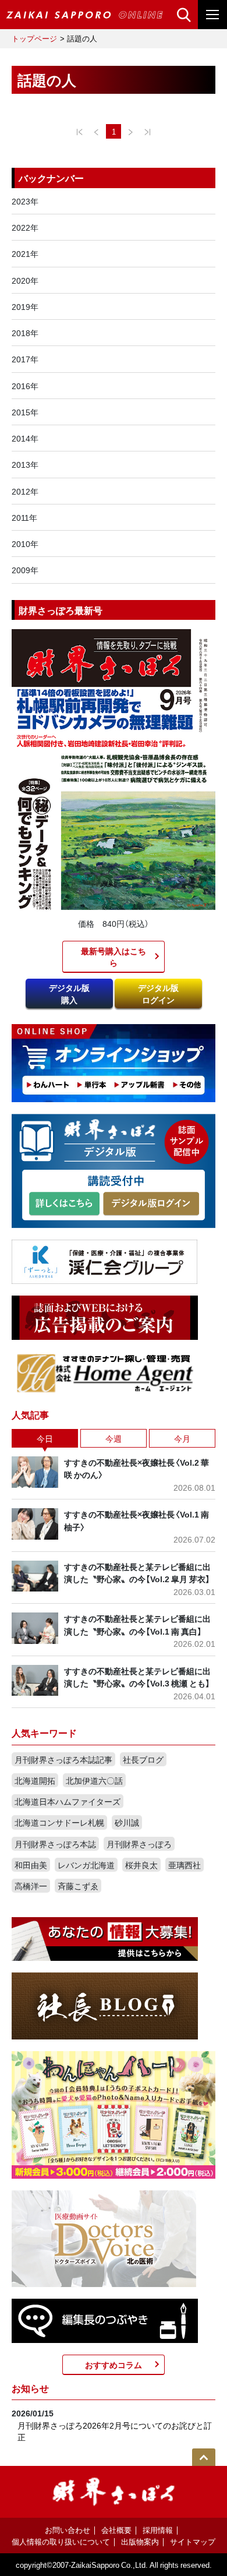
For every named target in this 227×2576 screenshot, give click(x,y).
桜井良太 (141, 1865)
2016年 (25, 386)
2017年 (25, 359)
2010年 (25, 544)
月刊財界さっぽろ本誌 (55, 1844)
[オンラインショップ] (114, 1062)
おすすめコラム (114, 2365)
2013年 (25, 464)
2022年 (25, 227)
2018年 (25, 333)
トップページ (34, 38)
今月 (182, 1438)
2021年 (25, 253)
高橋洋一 (31, 1886)
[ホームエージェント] (105, 1372)
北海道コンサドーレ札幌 (59, 1822)
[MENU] (212, 15)
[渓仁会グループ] (105, 1261)
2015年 (25, 412)
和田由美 (31, 1865)
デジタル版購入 (69, 993)
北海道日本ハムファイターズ (68, 1801)
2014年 (25, 438)
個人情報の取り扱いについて (61, 2541)
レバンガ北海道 (86, 1865)
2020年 (25, 280)
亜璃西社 (185, 1865)
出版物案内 (140, 2541)
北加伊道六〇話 (94, 1780)
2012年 (25, 491)
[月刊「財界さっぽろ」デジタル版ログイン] (151, 1204)
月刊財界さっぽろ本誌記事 (63, 1759)
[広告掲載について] (105, 1317)
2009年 (25, 570)
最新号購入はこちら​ (114, 957)
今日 (45, 1438)
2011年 (24, 517)
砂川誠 (127, 1822)
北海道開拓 (35, 1780)
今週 (114, 1438)
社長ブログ (143, 1759)
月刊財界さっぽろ (139, 1844)
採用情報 (158, 2530)
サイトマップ (193, 2541)
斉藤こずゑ (78, 1886)
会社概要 (116, 2530)
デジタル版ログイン (158, 993)
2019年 (25, 306)
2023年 (25, 201)
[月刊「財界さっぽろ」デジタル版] (64, 1204)
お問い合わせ (68, 2530)
